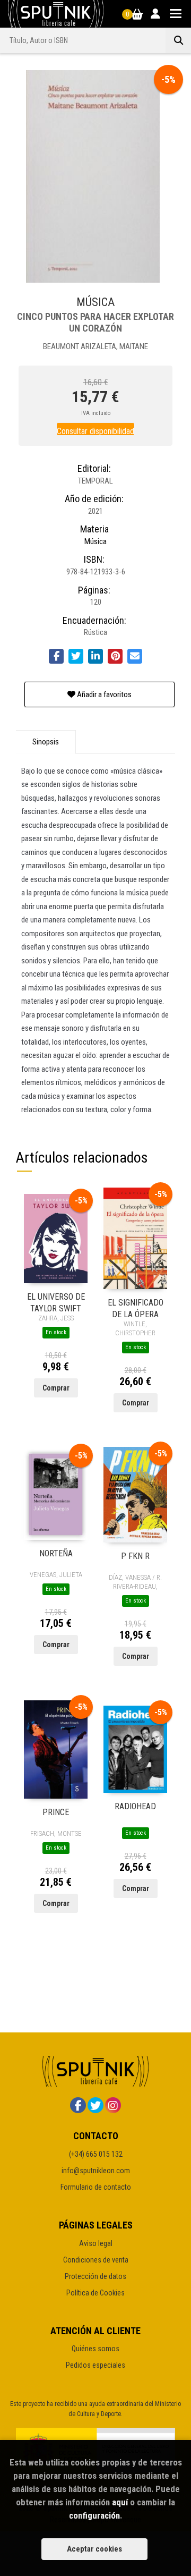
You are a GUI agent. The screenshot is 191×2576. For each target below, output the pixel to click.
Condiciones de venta (96, 2260)
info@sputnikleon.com (96, 2171)
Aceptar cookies (94, 2549)
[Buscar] (178, 40)
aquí (120, 2502)
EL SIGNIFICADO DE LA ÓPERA (136, 1308)
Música (95, 541)
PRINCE (56, 1812)
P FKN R (135, 1556)
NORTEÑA (56, 1553)
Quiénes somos (95, 2349)
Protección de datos (95, 2276)
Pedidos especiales (95, 2365)
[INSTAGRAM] (113, 2105)
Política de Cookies (95, 2293)
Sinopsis (46, 742)
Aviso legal (96, 2243)
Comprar (56, 1388)
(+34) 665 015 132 (96, 2154)
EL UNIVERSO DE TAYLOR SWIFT (56, 1302)
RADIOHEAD (135, 1806)
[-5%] (56, 1238)
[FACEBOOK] (78, 2105)
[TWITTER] (95, 2105)
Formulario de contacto (96, 2187)
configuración (94, 2515)
